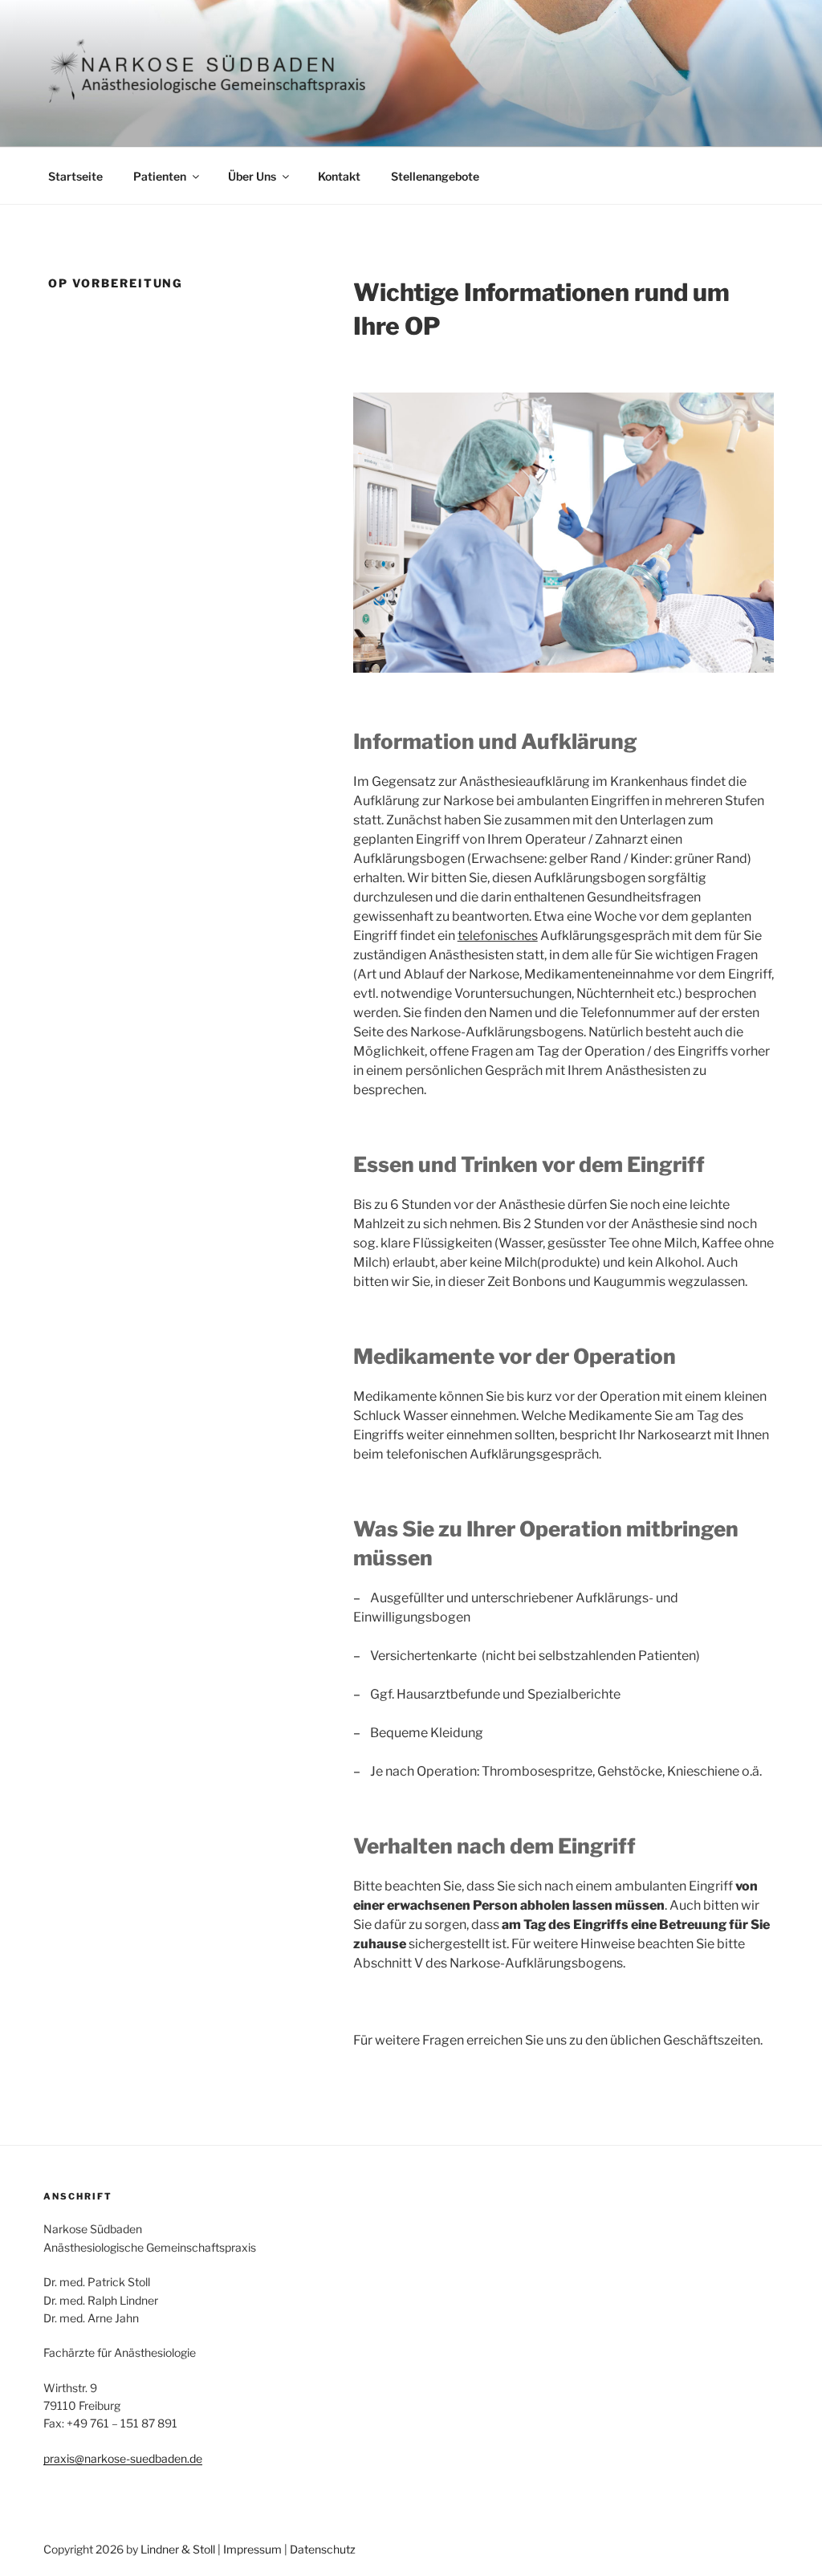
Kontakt (339, 176)
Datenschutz (323, 2549)
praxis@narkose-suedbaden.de (123, 2458)
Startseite (75, 176)
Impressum (252, 2549)
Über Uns (252, 176)
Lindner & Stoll (178, 2549)
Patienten (160, 176)
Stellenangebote (435, 176)
